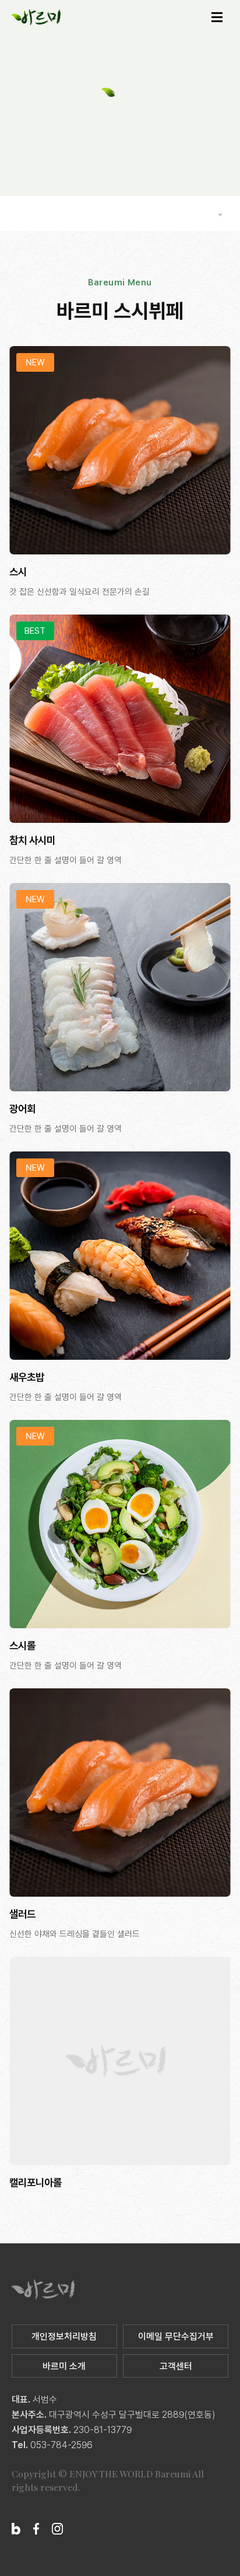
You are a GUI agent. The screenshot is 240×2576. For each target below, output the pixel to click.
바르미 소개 (64, 2366)
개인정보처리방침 (64, 2336)
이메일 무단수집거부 (176, 2336)
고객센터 (176, 2366)
